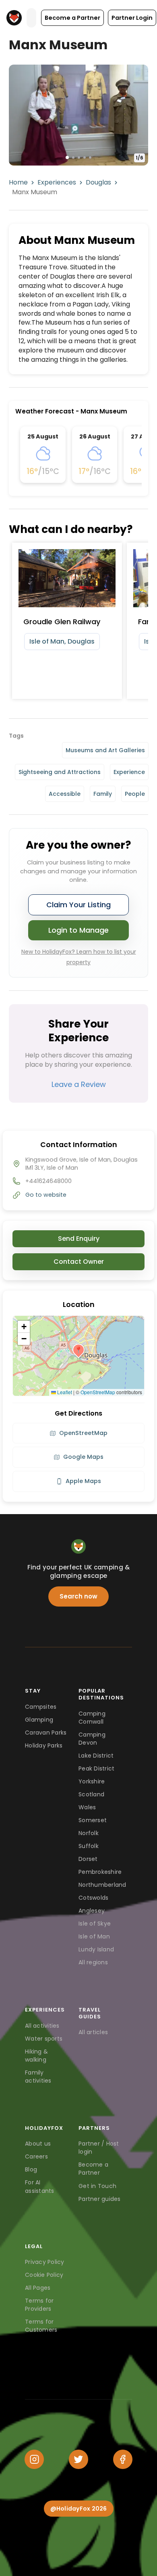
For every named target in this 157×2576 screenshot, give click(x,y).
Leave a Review (79, 1084)
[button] (72, 18)
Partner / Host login (99, 2148)
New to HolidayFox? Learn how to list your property (79, 957)
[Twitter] (78, 2459)
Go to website (46, 1195)
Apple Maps (83, 1481)
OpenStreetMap (98, 1392)
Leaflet (64, 1392)
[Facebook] (123, 2459)
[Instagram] (34, 2459)
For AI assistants (40, 2186)
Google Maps (83, 1457)
